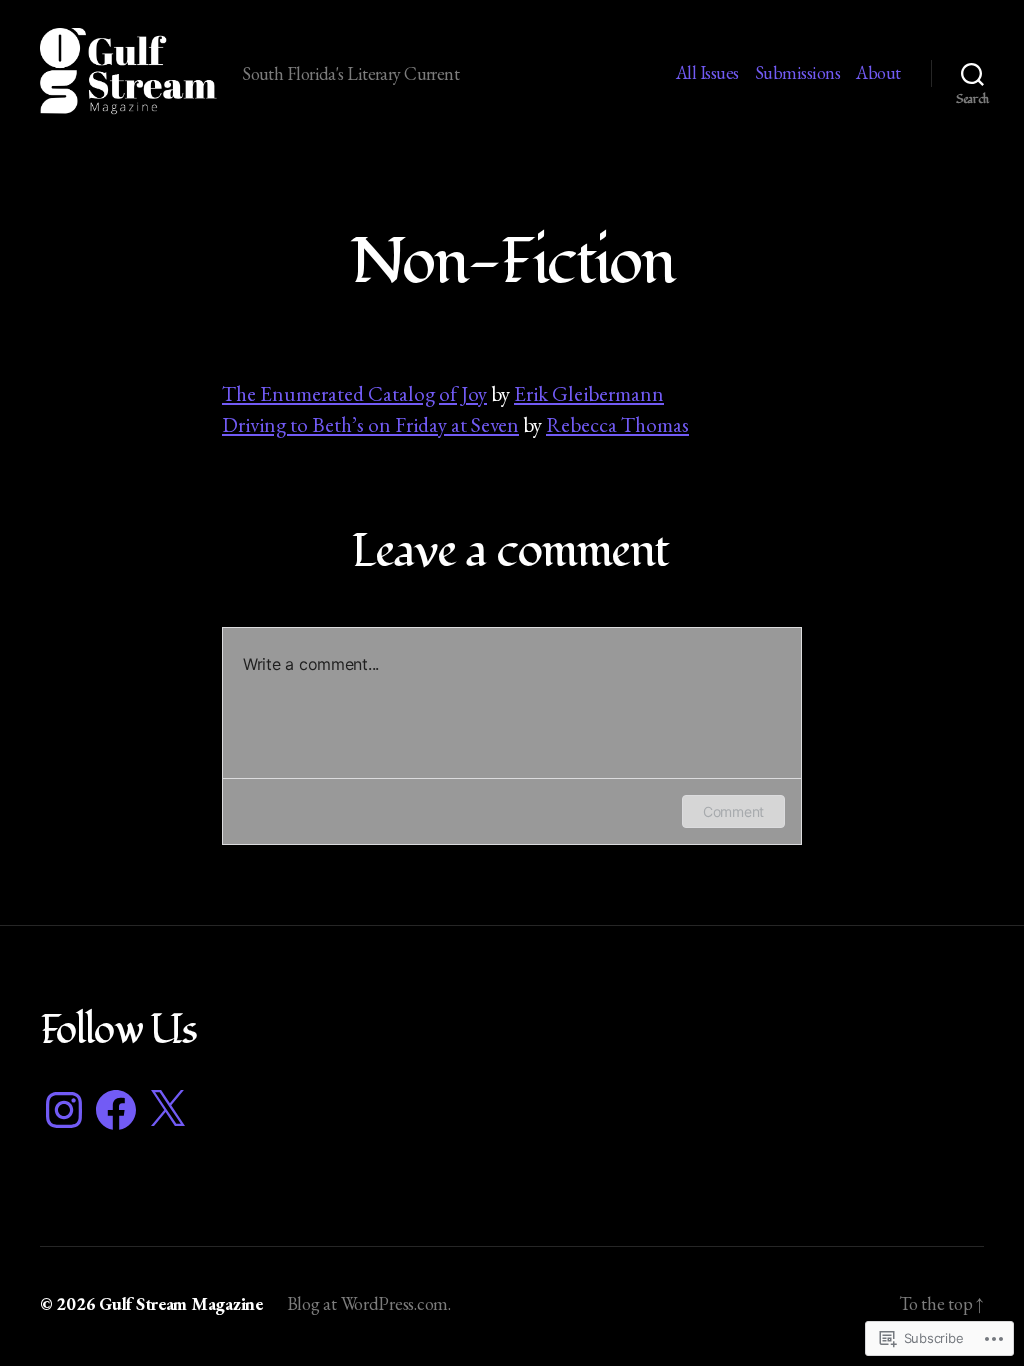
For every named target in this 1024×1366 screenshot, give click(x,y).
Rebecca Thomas (617, 424)
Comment (733, 811)
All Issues (707, 73)
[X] (167, 1110)
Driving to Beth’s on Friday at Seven (370, 424)
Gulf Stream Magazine (181, 1303)
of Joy (463, 393)
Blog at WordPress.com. (369, 1303)
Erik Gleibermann (589, 393)
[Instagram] (64, 1110)
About (878, 73)
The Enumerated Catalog (328, 393)
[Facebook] (116, 1110)
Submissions (798, 73)
